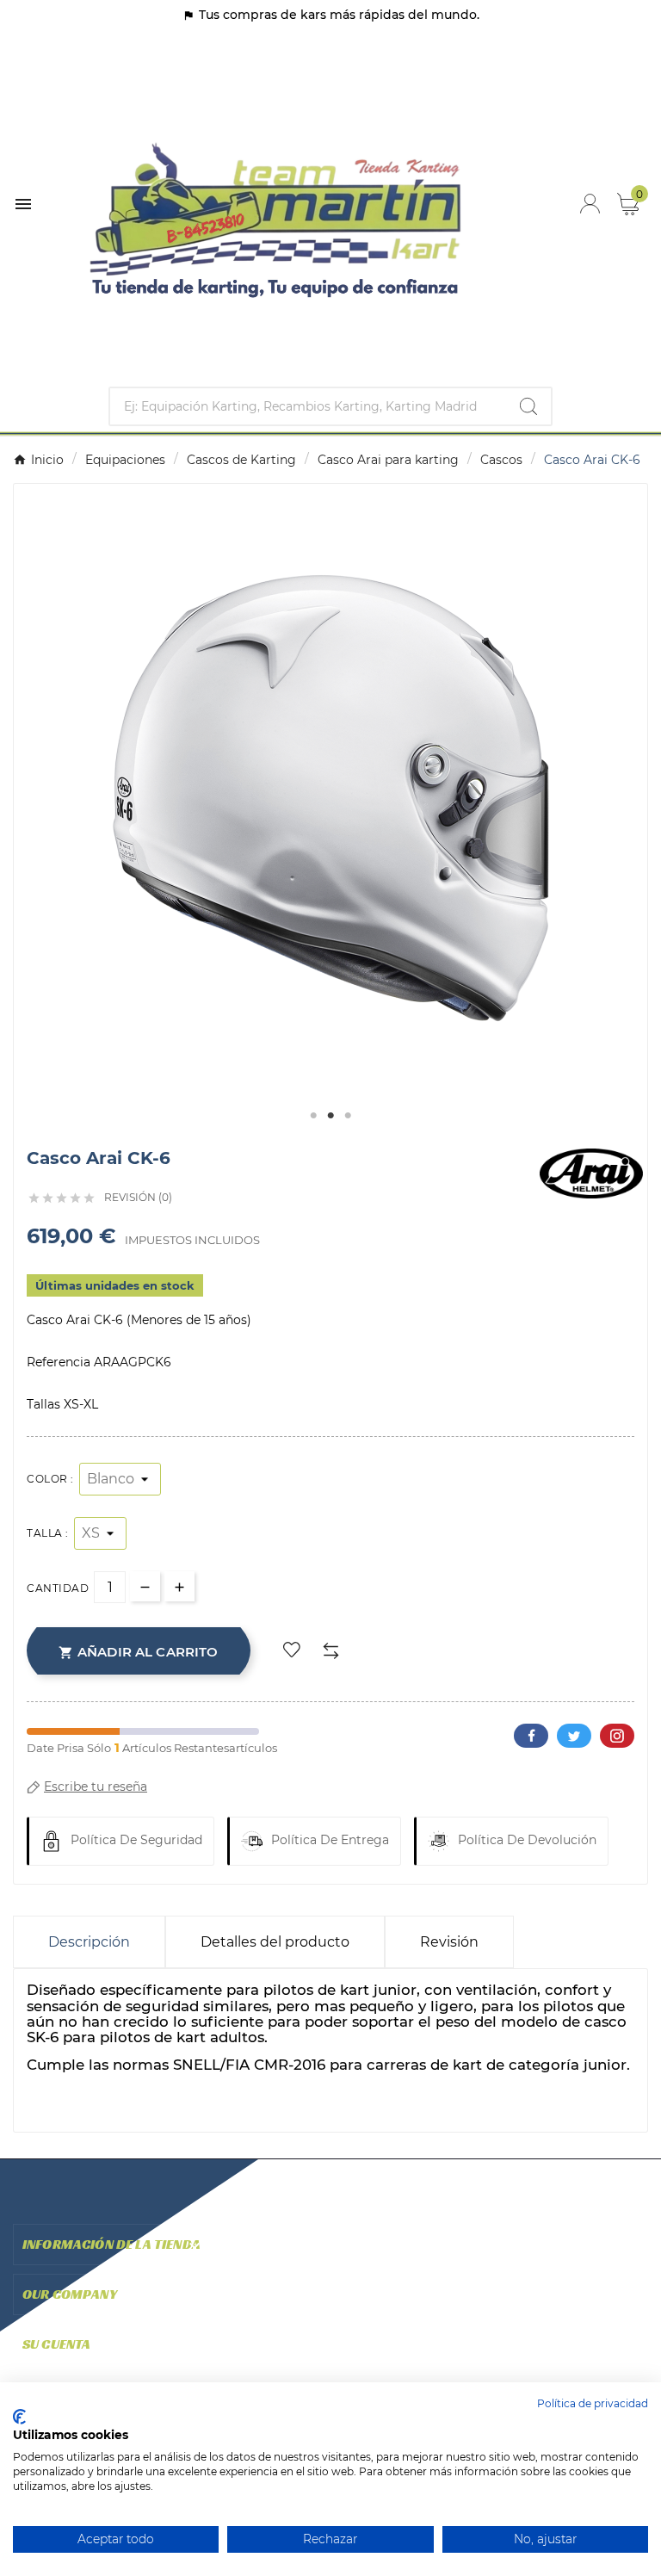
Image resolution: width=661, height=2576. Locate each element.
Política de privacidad (593, 2403)
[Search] (528, 406)
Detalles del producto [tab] (275, 1942)
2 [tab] (330, 1116)
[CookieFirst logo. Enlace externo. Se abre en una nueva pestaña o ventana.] (19, 2417)
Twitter (574, 1736)
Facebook (531, 1736)
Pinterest (617, 1736)
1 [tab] (313, 1116)
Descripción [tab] (89, 1942)
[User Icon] (590, 204)
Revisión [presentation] (449, 1942)
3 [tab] (348, 1116)
